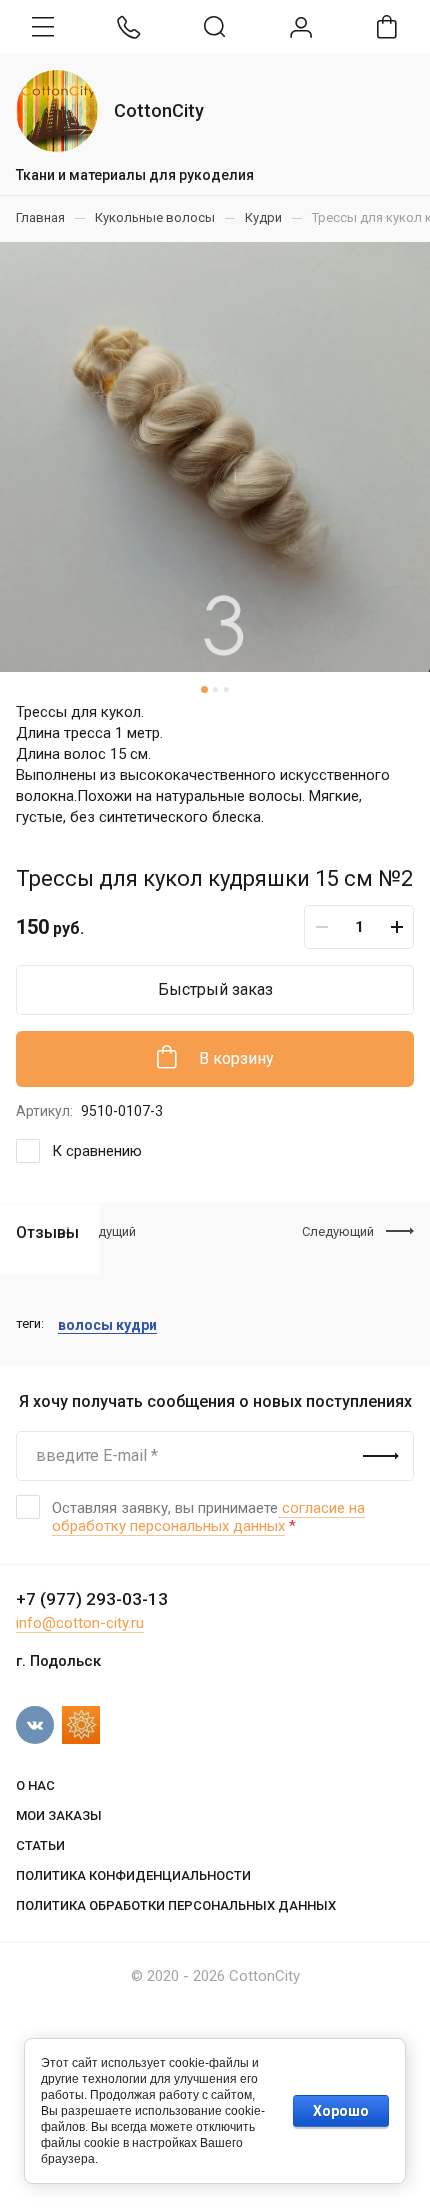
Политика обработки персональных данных (176, 1905)
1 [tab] (203, 689)
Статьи (40, 1845)
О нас (35, 1785)
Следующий (338, 1231)
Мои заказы (59, 1815)
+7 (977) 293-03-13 (92, 1599)
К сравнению (97, 1151)
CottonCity (159, 110)
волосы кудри (107, 1325)
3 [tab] (225, 689)
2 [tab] (214, 689)
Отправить (381, 1456)
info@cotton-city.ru (80, 1623)
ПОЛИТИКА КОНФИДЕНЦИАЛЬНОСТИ (133, 1875)
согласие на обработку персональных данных (208, 1517)
